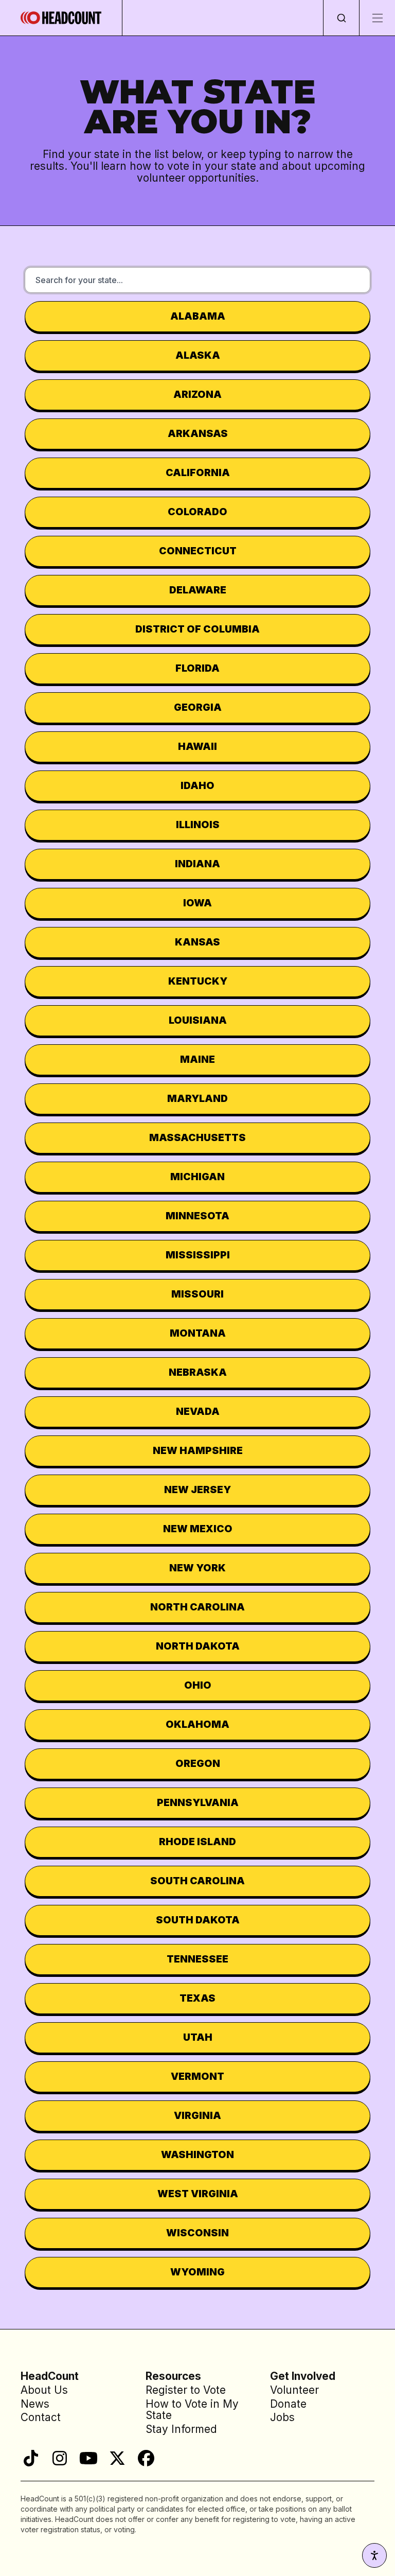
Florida (197, 668)
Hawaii (197, 746)
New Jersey (197, 1489)
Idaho (197, 785)
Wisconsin (197, 2233)
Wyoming (197, 2272)
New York (197, 1568)
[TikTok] (31, 2458)
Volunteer (294, 2390)
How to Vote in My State (192, 2410)
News (35, 2404)
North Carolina (197, 1607)
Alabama (198, 316)
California (198, 472)
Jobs (282, 2417)
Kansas (197, 942)
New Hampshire (198, 1450)
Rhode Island (197, 1842)
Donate (288, 2404)
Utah (198, 2037)
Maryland (197, 1098)
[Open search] (341, 18)
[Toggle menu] (377, 18)
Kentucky (198, 981)
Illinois (198, 825)
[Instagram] (60, 2458)
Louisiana (198, 1020)
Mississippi (198, 1255)
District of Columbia (197, 629)
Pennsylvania (198, 1802)
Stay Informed (181, 2429)
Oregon (198, 1763)
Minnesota (197, 1216)
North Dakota (198, 1646)
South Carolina (197, 1881)
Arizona (197, 394)
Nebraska (198, 1372)
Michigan (197, 1177)
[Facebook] (146, 2458)
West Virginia (198, 2194)
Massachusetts (197, 1137)
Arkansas (198, 433)
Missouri (197, 1294)
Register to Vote (186, 2390)
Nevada (198, 1411)
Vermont (197, 2076)
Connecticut (198, 551)
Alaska (198, 355)
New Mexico (198, 1529)
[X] (117, 2458)
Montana (198, 1333)
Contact (41, 2417)
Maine (197, 1059)
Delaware (198, 590)
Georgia (198, 707)
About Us (44, 2390)
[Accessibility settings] (374, 2555)
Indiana (197, 864)
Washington (197, 2154)
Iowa (197, 903)
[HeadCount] (61, 18)
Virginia (197, 2115)
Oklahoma (197, 1724)
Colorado (197, 512)
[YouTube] (88, 2458)
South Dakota (198, 1920)
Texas (197, 1998)
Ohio (198, 1685)
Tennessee (197, 1959)
